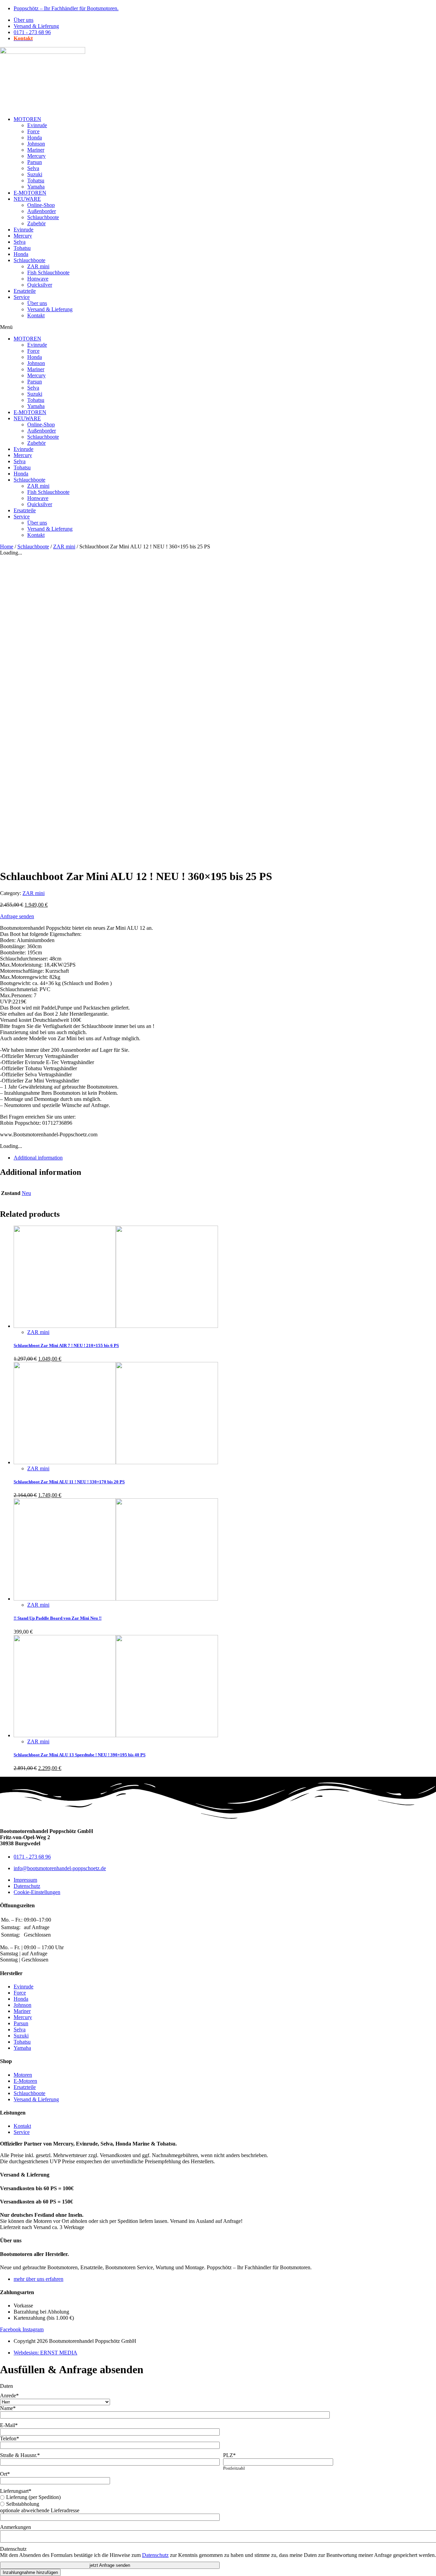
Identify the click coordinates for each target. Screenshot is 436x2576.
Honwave (38, 279)
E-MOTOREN (30, 193)
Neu (26, 1193)
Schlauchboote (43, 217)
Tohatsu (36, 180)
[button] (218, 327)
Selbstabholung (23, 2504)
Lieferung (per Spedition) (33, 2497)
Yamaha (36, 187)
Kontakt (36, 315)
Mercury (36, 156)
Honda (35, 138)
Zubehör (36, 223)
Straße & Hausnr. (20, 2455)
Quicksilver (40, 285)
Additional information (38, 1158)
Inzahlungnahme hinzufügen (30, 2572)
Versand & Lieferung (50, 309)
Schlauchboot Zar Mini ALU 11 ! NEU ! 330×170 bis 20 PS (69, 1482)
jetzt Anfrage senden (110, 2565)
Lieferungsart (16, 2491)
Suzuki (35, 174)
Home (7, 547)
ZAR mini (38, 266)
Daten (6, 2386)
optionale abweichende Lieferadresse (40, 2510)
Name (8, 2408)
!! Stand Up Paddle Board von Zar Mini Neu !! (58, 1618)
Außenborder (42, 211)
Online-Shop (41, 205)
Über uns (37, 303)
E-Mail (9, 2425)
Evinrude (37, 125)
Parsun (35, 162)
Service (22, 297)
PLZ (229, 2455)
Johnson (36, 144)
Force (33, 131)
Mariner (36, 150)
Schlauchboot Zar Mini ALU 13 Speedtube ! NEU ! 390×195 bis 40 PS (80, 1755)
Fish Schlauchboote (48, 272)
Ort (5, 2474)
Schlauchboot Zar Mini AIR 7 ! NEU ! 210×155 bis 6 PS (66, 1345)
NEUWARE (27, 199)
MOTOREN (27, 119)
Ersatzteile (25, 291)
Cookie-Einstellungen (37, 1892)
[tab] (225, 1158)
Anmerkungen (15, 2527)
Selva (33, 168)
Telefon (10, 2438)
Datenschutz (13, 2549)
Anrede (9, 2396)
